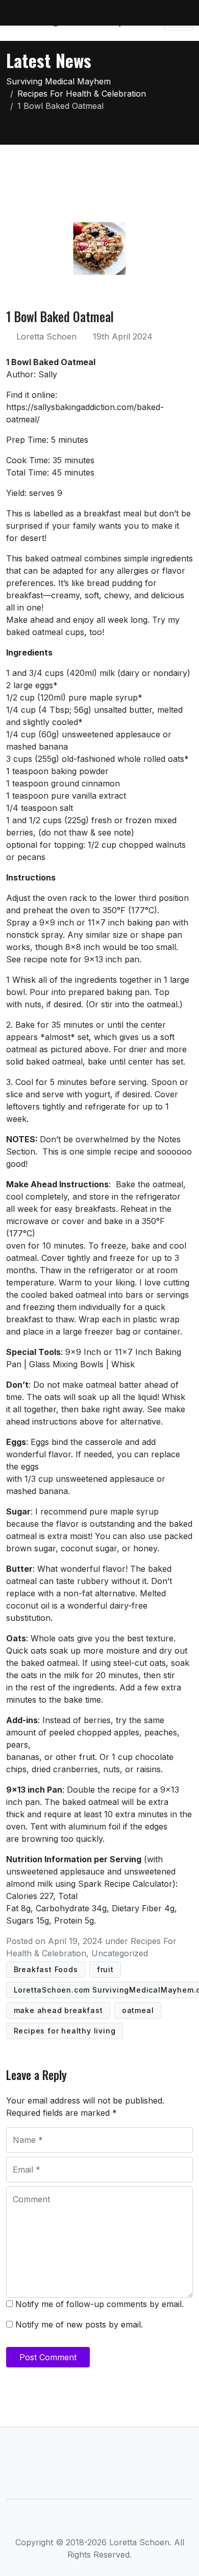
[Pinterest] (133, 2523)
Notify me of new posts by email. (79, 2324)
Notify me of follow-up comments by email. (99, 2304)
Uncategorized (120, 1953)
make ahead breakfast (58, 2010)
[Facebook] (66, 2523)
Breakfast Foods (46, 1969)
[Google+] (117, 2523)
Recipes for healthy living (65, 2031)
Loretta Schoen (46, 336)
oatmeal (138, 2010)
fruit (105, 1969)
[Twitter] (83, 2523)
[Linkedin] (100, 2523)
